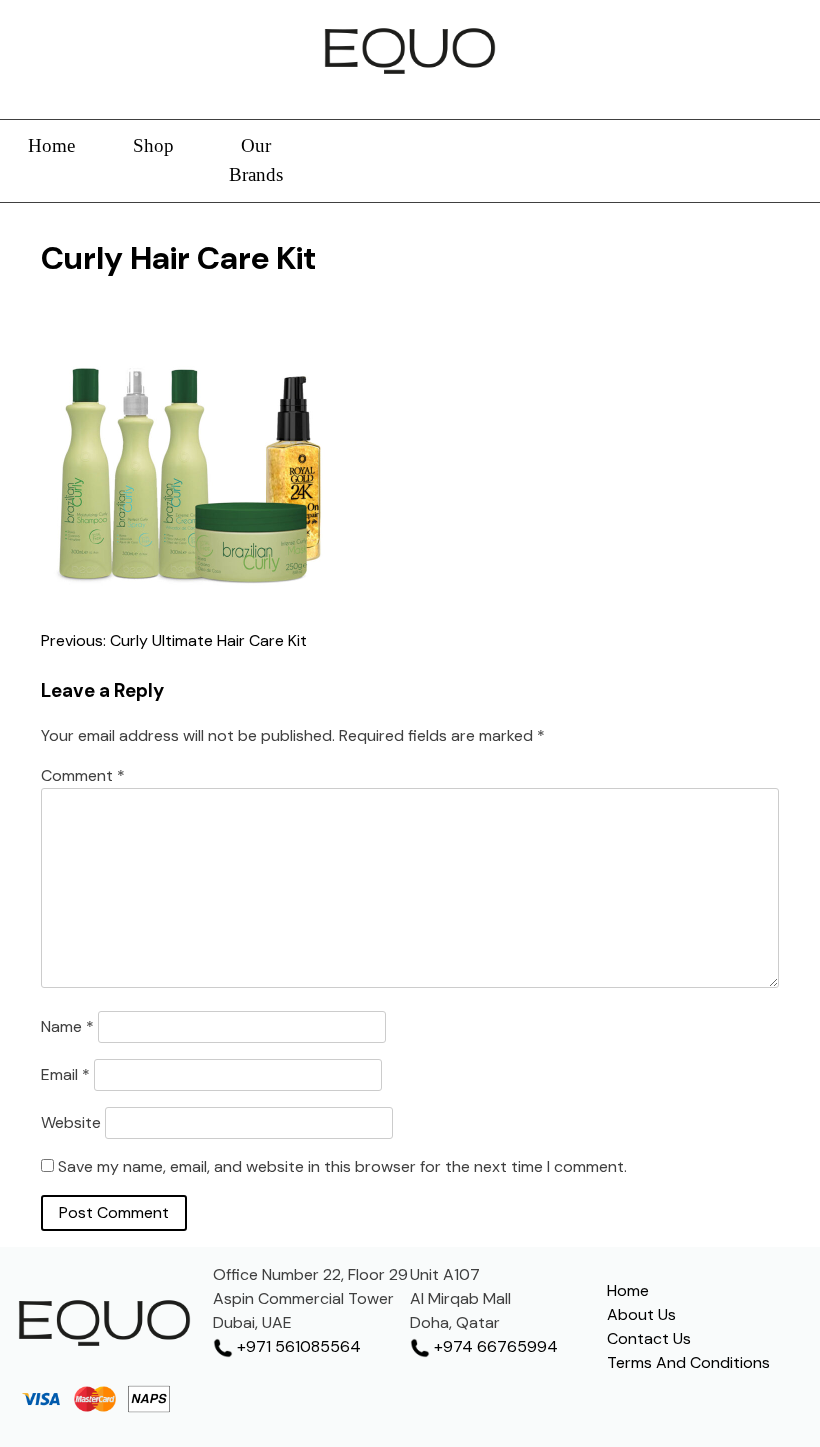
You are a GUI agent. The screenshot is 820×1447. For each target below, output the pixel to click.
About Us (641, 1314)
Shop (153, 145)
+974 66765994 (494, 1346)
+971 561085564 (297, 1346)
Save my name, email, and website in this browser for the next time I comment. (342, 1166)
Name (67, 1026)
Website (71, 1122)
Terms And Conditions (688, 1362)
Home (51, 145)
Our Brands (256, 160)
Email (65, 1074)
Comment (83, 775)
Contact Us (649, 1338)
